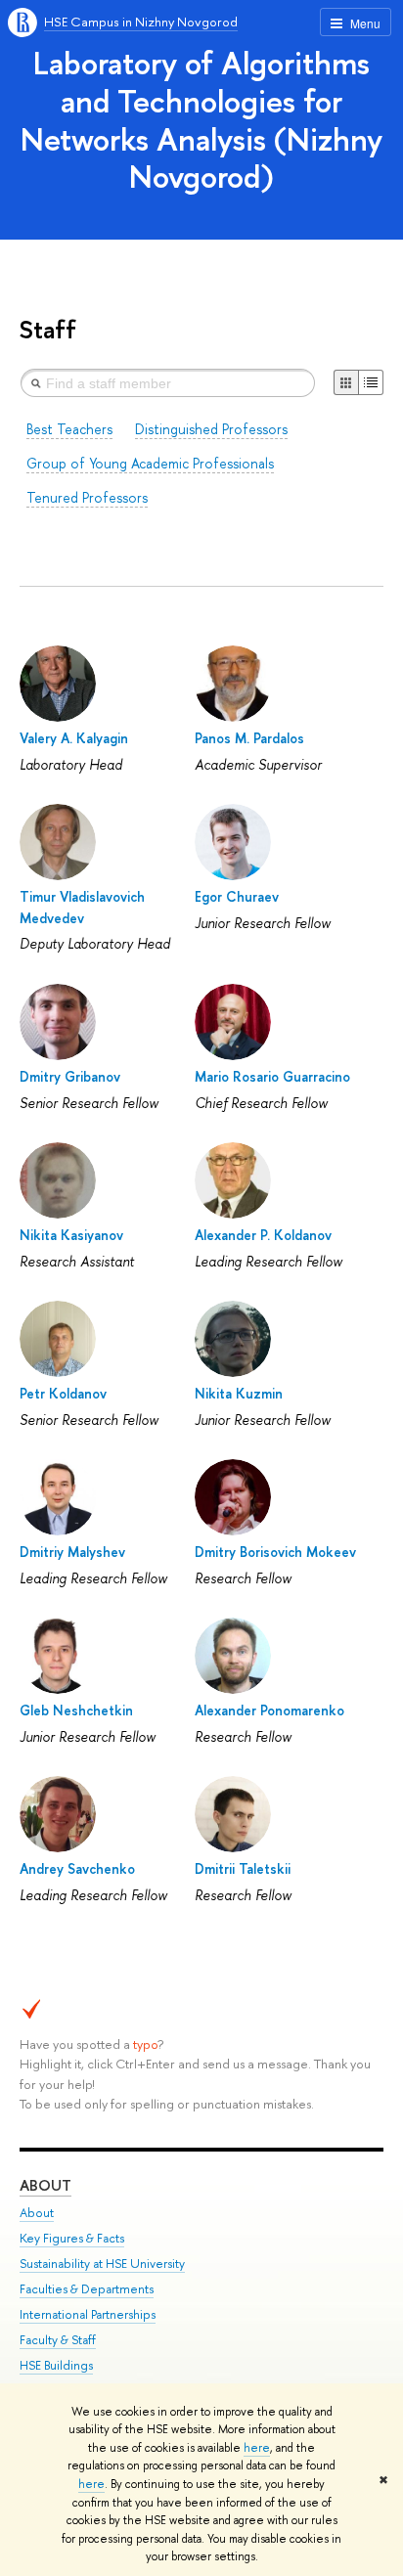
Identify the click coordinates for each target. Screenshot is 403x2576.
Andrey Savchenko (77, 1868)
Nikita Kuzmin (239, 1393)
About (45, 2185)
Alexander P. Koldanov (263, 1235)
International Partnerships (88, 2314)
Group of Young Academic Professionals (150, 463)
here (257, 2448)
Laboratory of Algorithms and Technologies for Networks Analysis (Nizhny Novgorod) (201, 119)
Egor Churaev (237, 896)
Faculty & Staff (58, 2340)
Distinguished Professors (211, 429)
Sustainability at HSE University (102, 2264)
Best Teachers (69, 429)
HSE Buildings (56, 2365)
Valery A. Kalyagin (74, 738)
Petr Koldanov (63, 1393)
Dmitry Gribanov (70, 1076)
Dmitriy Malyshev (72, 1552)
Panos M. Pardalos (249, 738)
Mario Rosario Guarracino (272, 1076)
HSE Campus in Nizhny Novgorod (141, 22)
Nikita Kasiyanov (71, 1235)
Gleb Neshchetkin (76, 1710)
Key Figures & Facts (72, 2238)
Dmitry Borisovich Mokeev (275, 1552)
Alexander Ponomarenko (269, 1710)
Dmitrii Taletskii (243, 1868)
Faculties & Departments (87, 2289)
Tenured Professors (87, 497)
